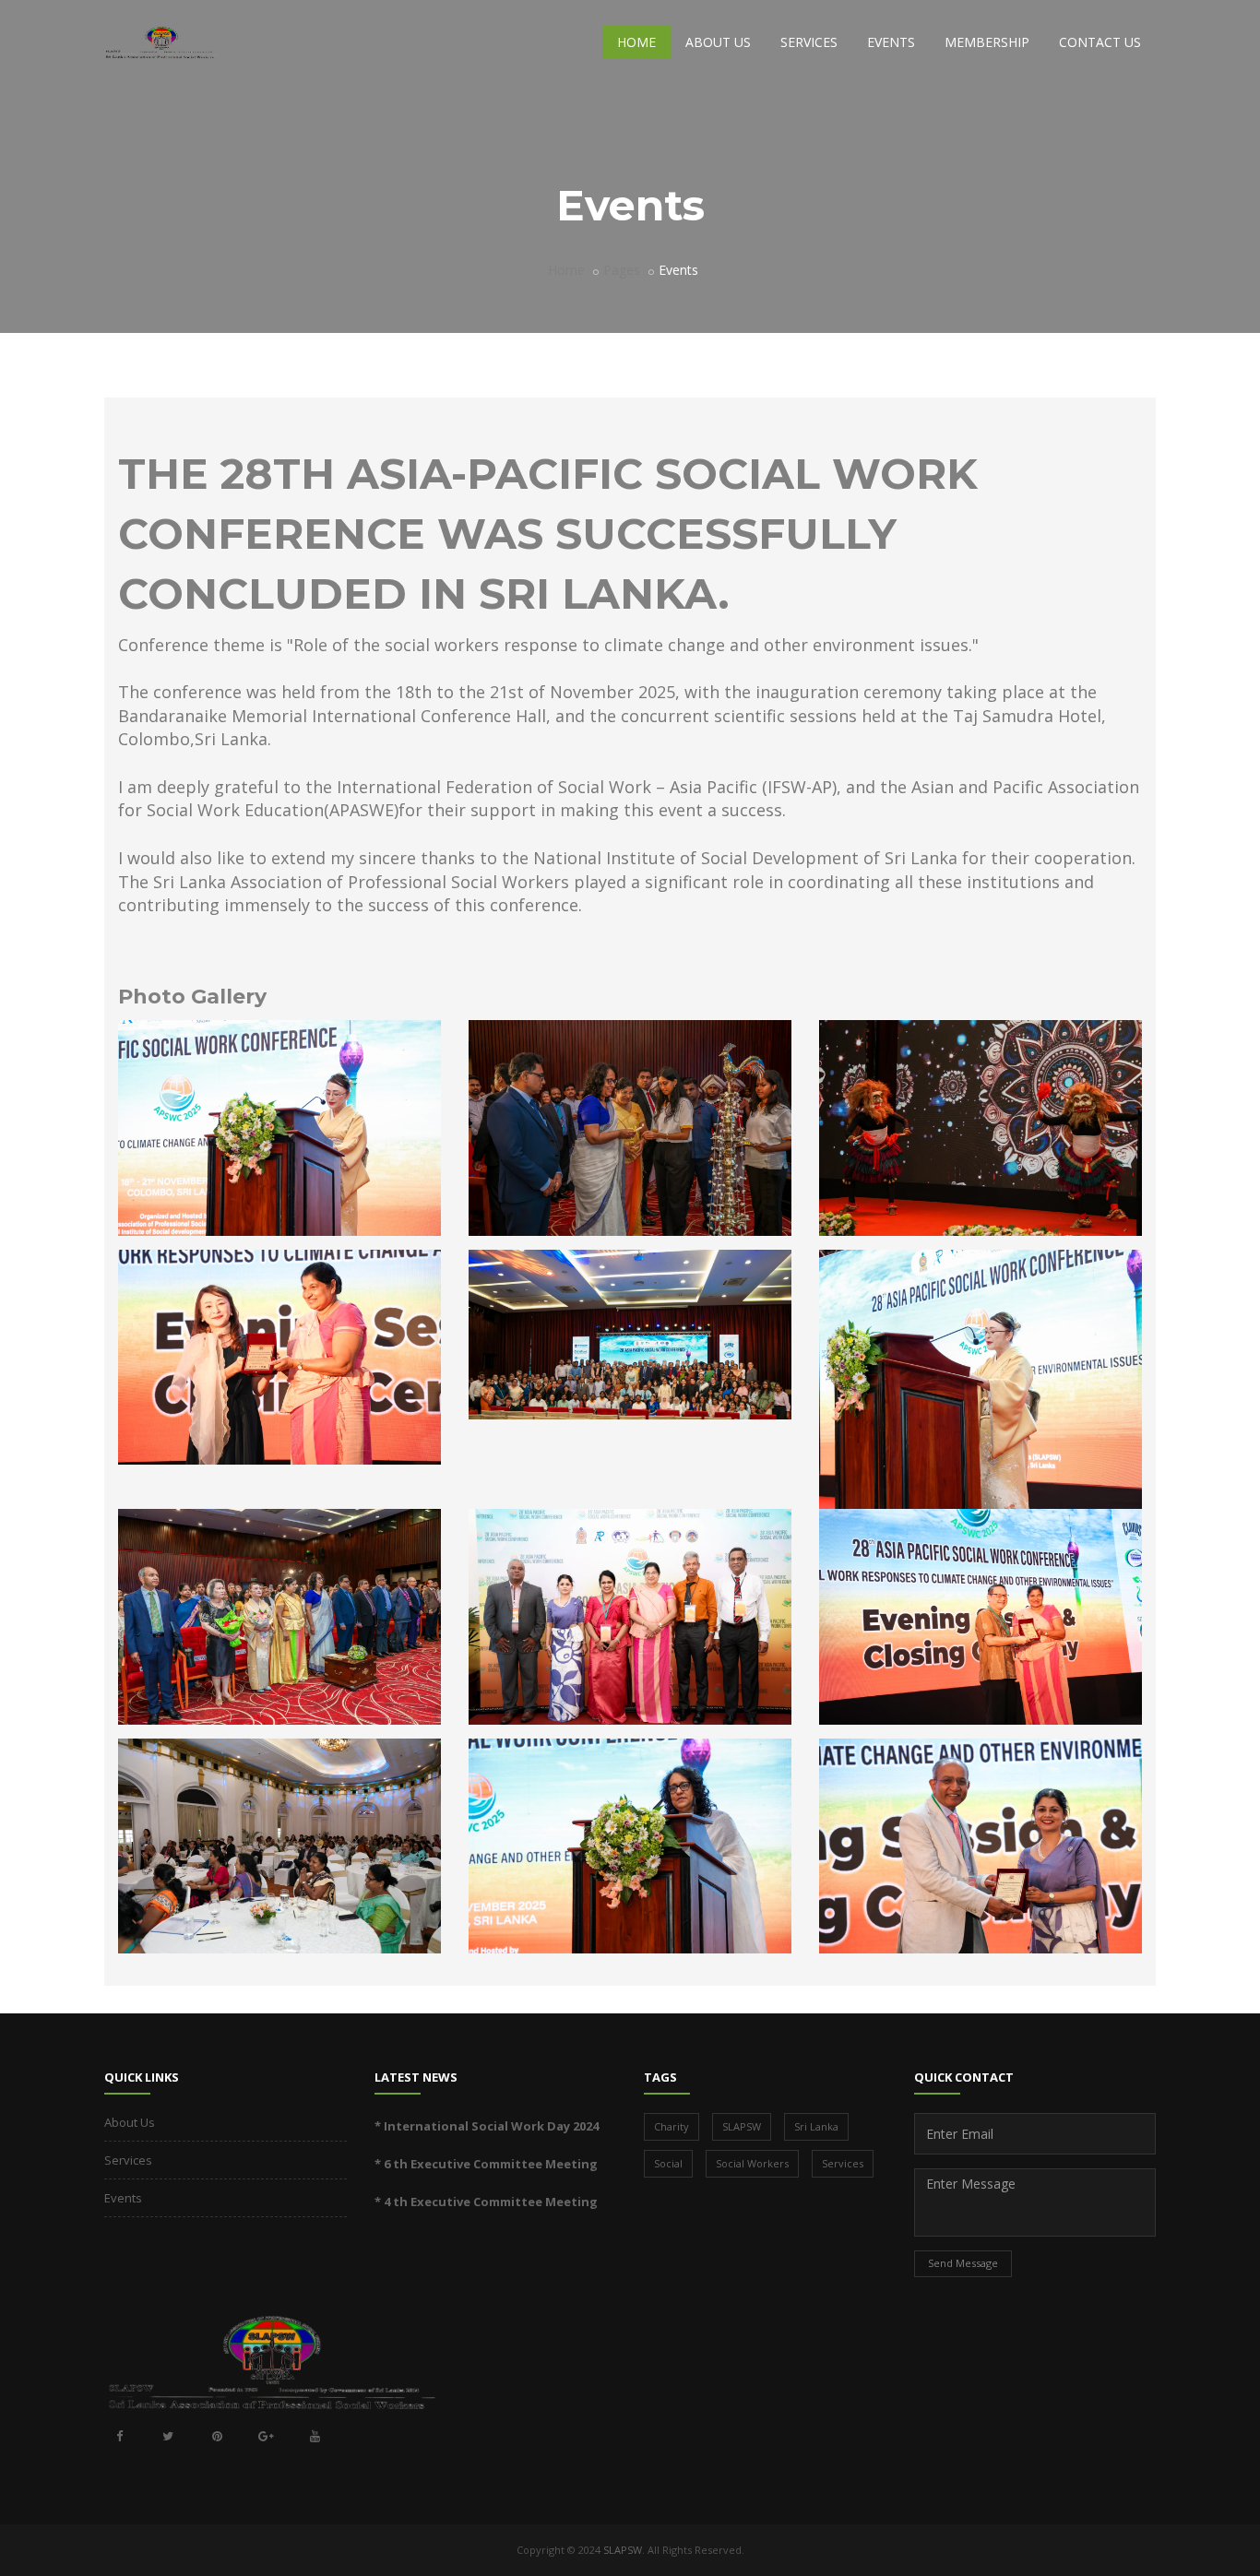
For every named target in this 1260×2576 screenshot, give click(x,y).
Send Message (963, 2263)
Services (809, 42)
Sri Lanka (816, 2126)
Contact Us (1100, 42)
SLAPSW (742, 2126)
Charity (672, 2126)
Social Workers (752, 2163)
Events (891, 42)
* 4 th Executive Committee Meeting (486, 2202)
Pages (622, 270)
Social (668, 2163)
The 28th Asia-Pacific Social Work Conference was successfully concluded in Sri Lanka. (548, 534)
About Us (718, 42)
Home (636, 42)
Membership (987, 42)
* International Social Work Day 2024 (487, 2126)
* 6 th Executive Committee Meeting (486, 2164)
